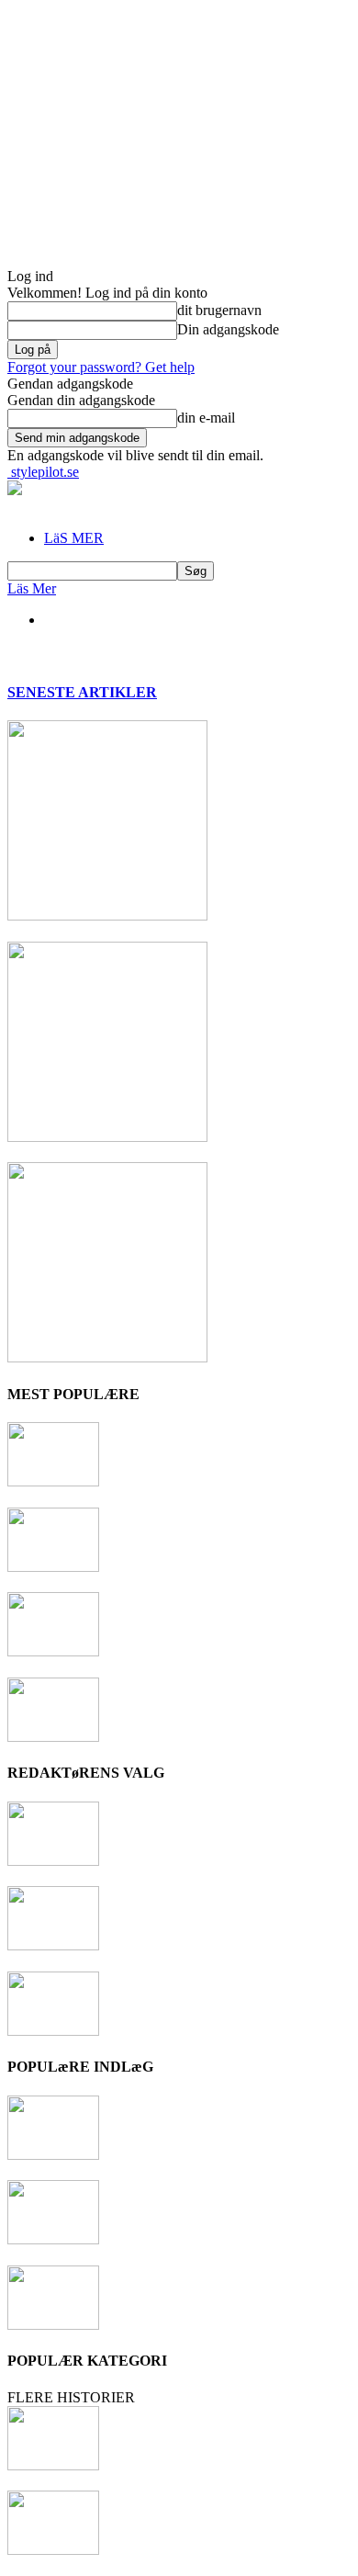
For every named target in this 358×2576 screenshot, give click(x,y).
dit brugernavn (219, 310)
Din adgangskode (228, 329)
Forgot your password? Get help (101, 367)
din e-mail (206, 418)
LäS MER (74, 538)
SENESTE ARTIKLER (82, 692)
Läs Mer (32, 588)
